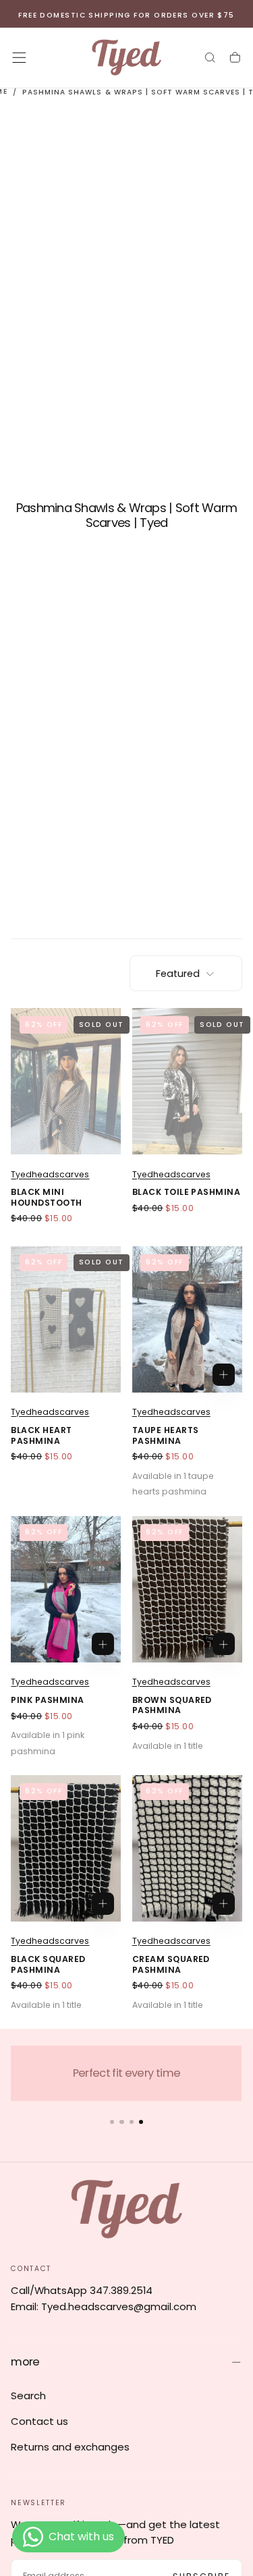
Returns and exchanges (70, 2447)
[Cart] (235, 58)
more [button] (25, 2362)
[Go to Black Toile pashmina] (187, 1081)
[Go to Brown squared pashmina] (187, 1589)
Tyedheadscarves (50, 1174)
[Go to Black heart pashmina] (66, 1319)
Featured (178, 974)
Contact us (39, 2421)
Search (28, 2396)
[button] (19, 58)
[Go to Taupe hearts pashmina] (187, 1319)
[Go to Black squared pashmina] (66, 1848)
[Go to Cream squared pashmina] (187, 1848)
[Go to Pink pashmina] (66, 1589)
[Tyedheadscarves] (126, 2209)
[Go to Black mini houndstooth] (66, 1081)
